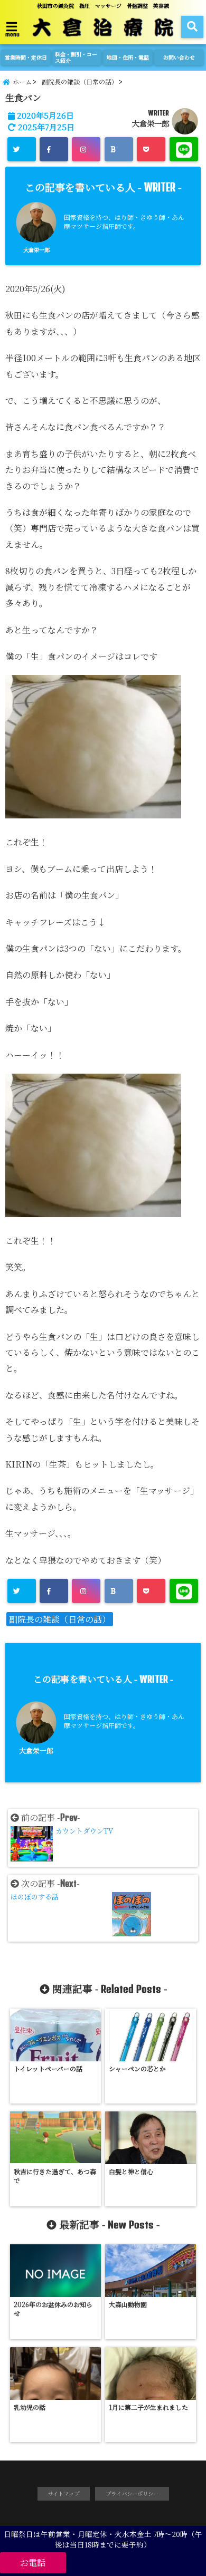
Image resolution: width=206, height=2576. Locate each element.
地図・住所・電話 (128, 57)
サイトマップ (64, 2493)
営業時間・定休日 (26, 57)
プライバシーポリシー (132, 2493)
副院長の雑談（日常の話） (60, 1619)
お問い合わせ (179, 57)
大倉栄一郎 (151, 123)
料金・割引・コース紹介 (76, 57)
